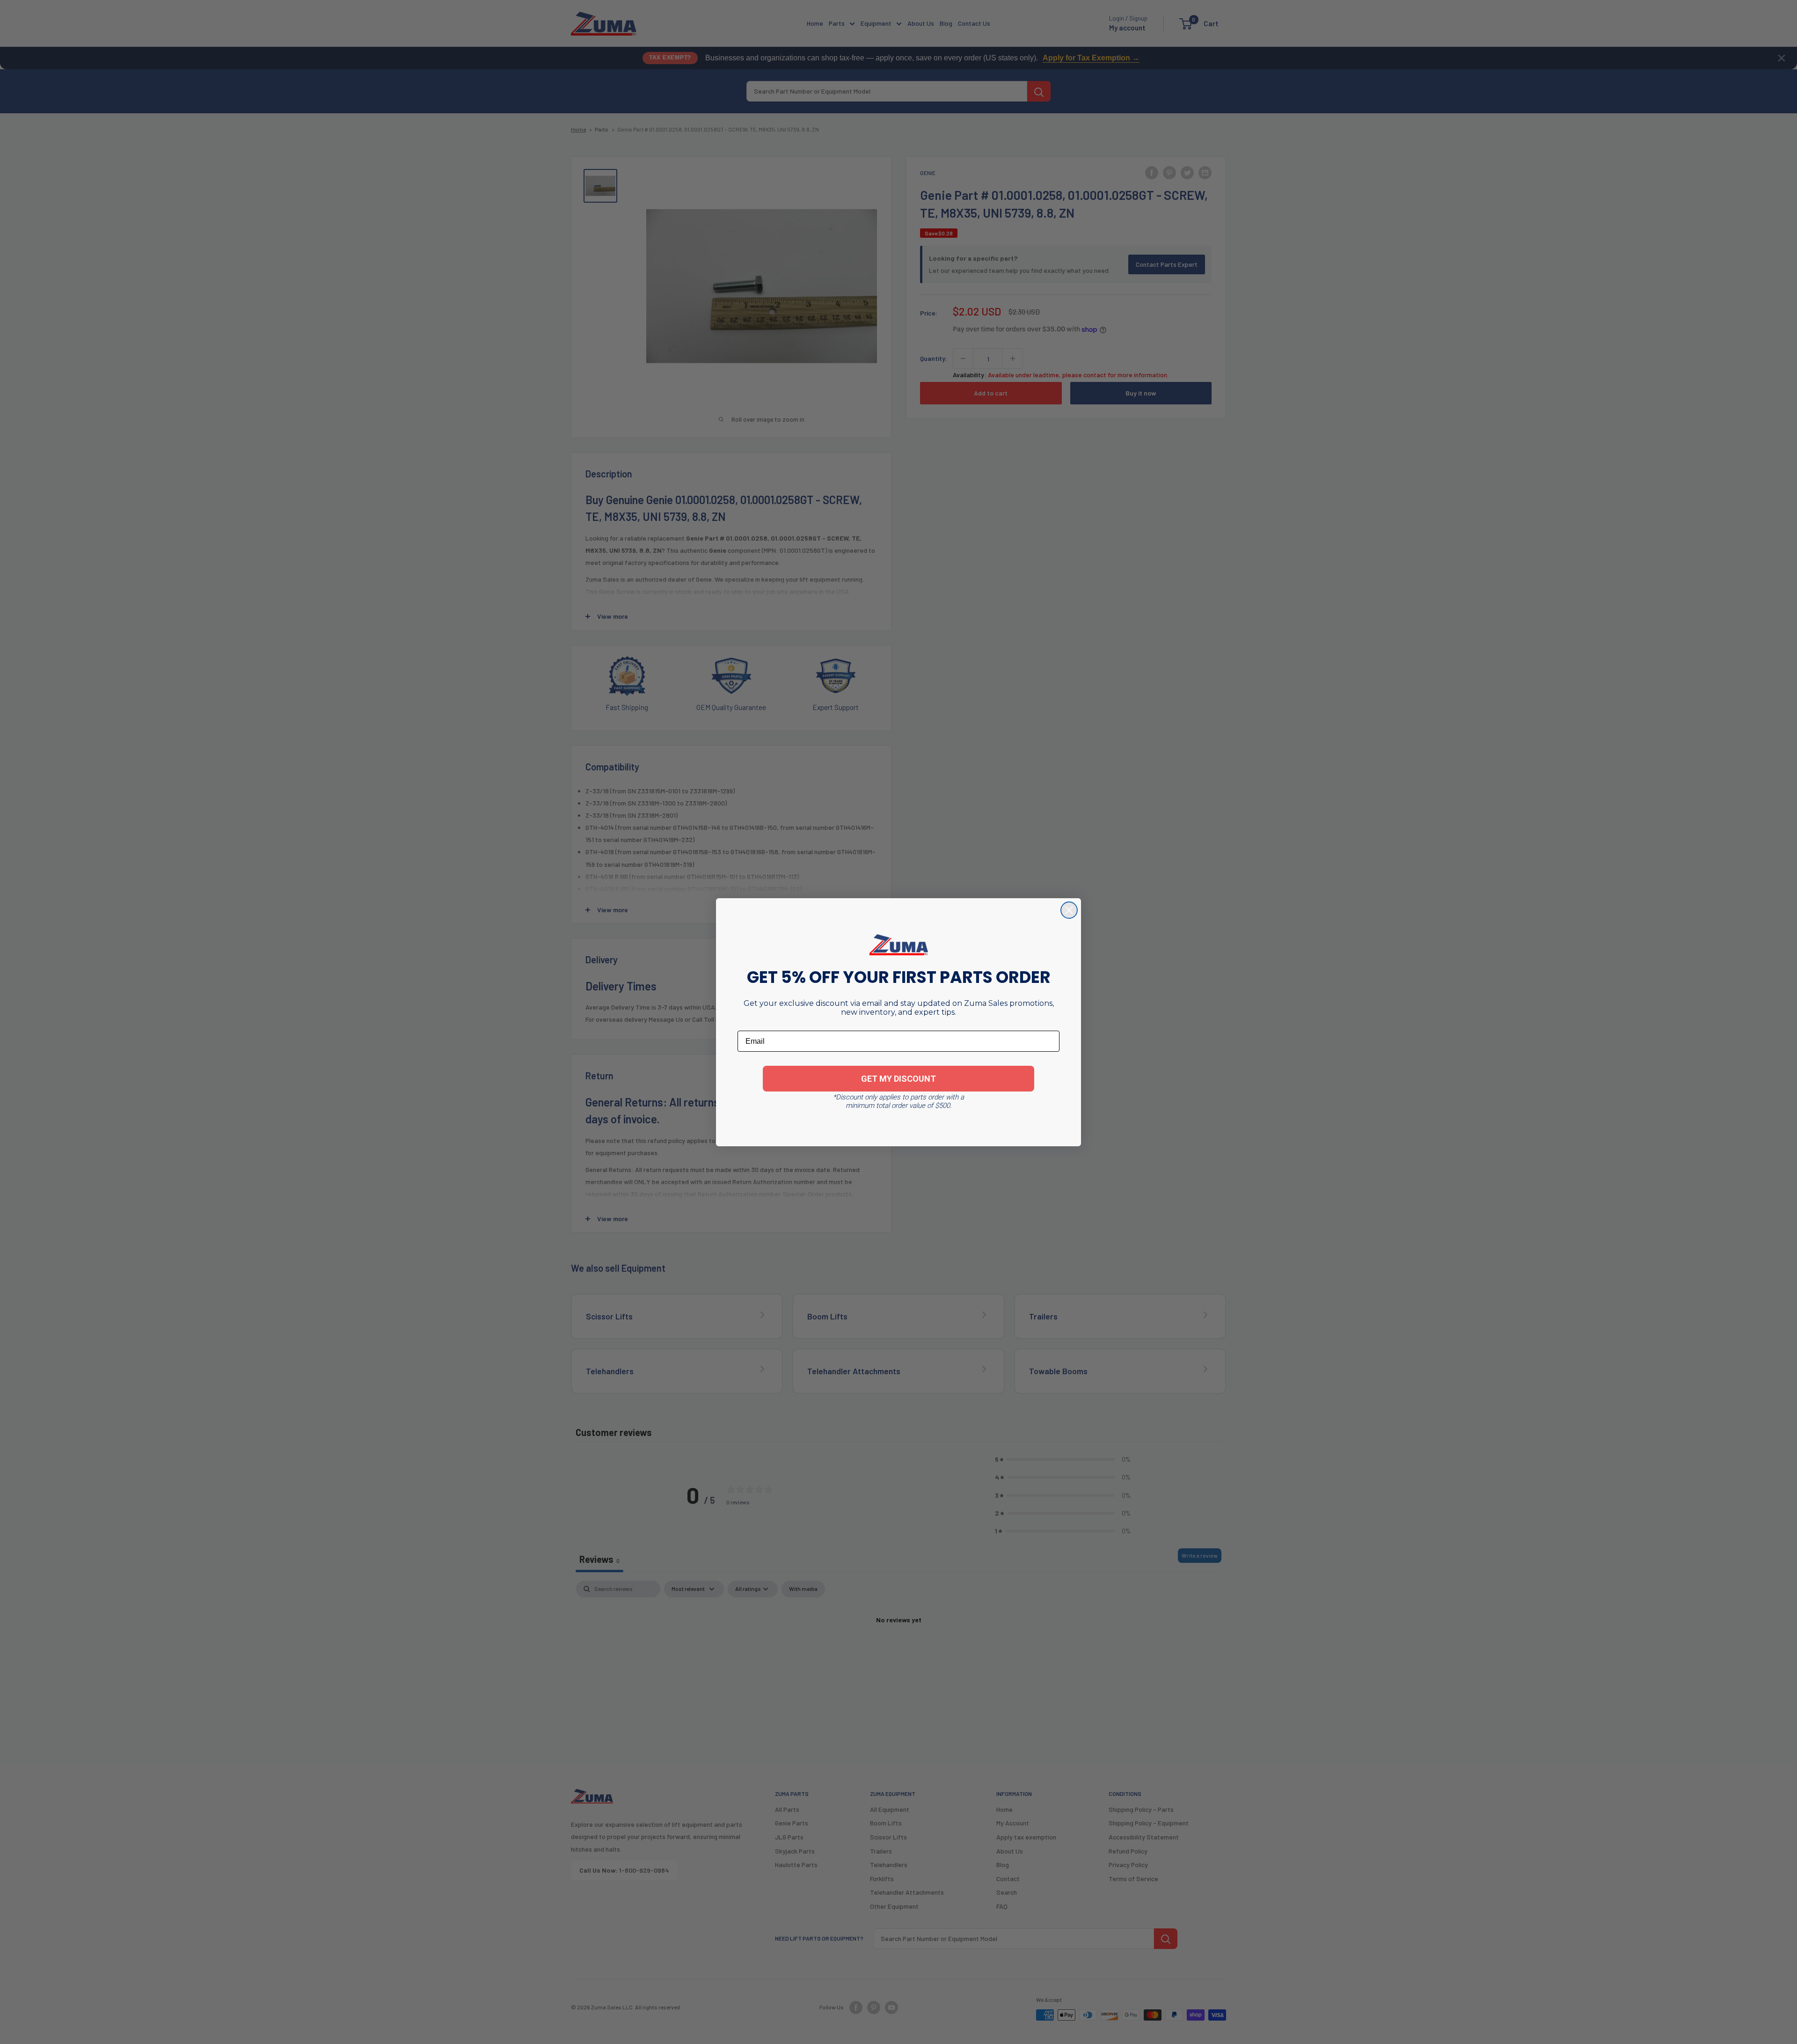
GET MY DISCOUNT (898, 1079)
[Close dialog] (1069, 910)
